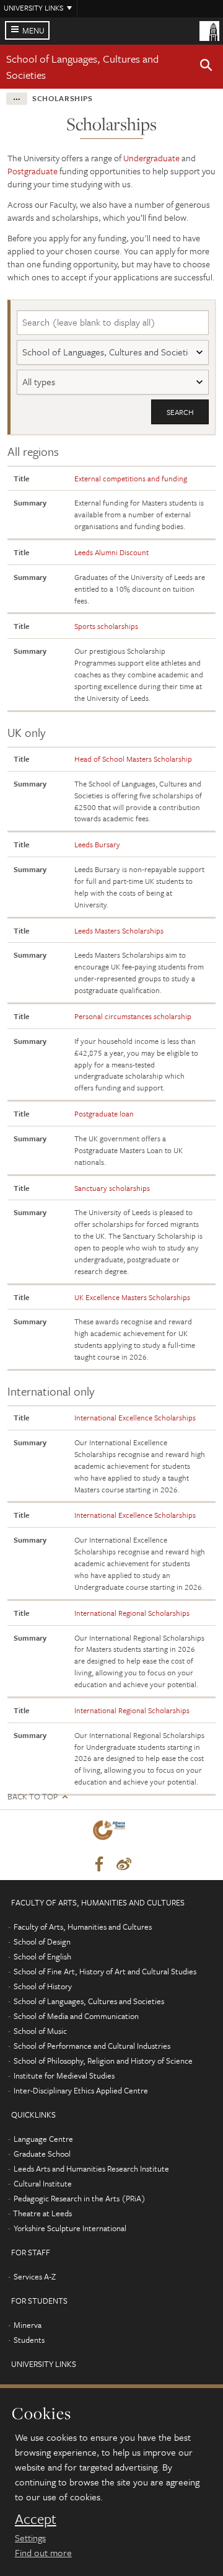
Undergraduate (151, 158)
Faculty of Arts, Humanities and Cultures (83, 1927)
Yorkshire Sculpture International (70, 2228)
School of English (42, 1956)
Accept (36, 2519)
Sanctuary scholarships (112, 1188)
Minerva (28, 2325)
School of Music (40, 2031)
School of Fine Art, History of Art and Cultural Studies (105, 1971)
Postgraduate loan (104, 1113)
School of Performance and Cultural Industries (92, 2046)
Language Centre (43, 2139)
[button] (206, 67)
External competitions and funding (131, 478)
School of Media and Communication (76, 2016)
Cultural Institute (43, 2183)
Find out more (43, 2552)
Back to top (33, 1797)
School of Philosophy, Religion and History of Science (103, 2061)
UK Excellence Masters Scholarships (132, 1297)
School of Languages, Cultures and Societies (89, 2001)
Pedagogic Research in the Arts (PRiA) (80, 2198)
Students (29, 2340)
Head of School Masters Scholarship (133, 759)
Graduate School (42, 2154)
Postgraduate (33, 171)
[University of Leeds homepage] (209, 30)
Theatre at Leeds (42, 2213)
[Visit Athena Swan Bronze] (111, 1833)
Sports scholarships (106, 626)
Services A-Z (35, 2276)
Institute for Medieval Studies (64, 2075)
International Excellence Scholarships (135, 1417)
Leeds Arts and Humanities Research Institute (91, 2168)
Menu (33, 30)
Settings (30, 2538)
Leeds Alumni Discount (111, 552)
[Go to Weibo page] (124, 1865)
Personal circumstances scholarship (133, 1016)
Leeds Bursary (97, 844)
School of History (43, 1986)
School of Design (42, 1941)
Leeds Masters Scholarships (119, 930)
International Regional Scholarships (132, 1613)
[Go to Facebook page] (99, 1865)
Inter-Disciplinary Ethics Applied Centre (81, 2090)
